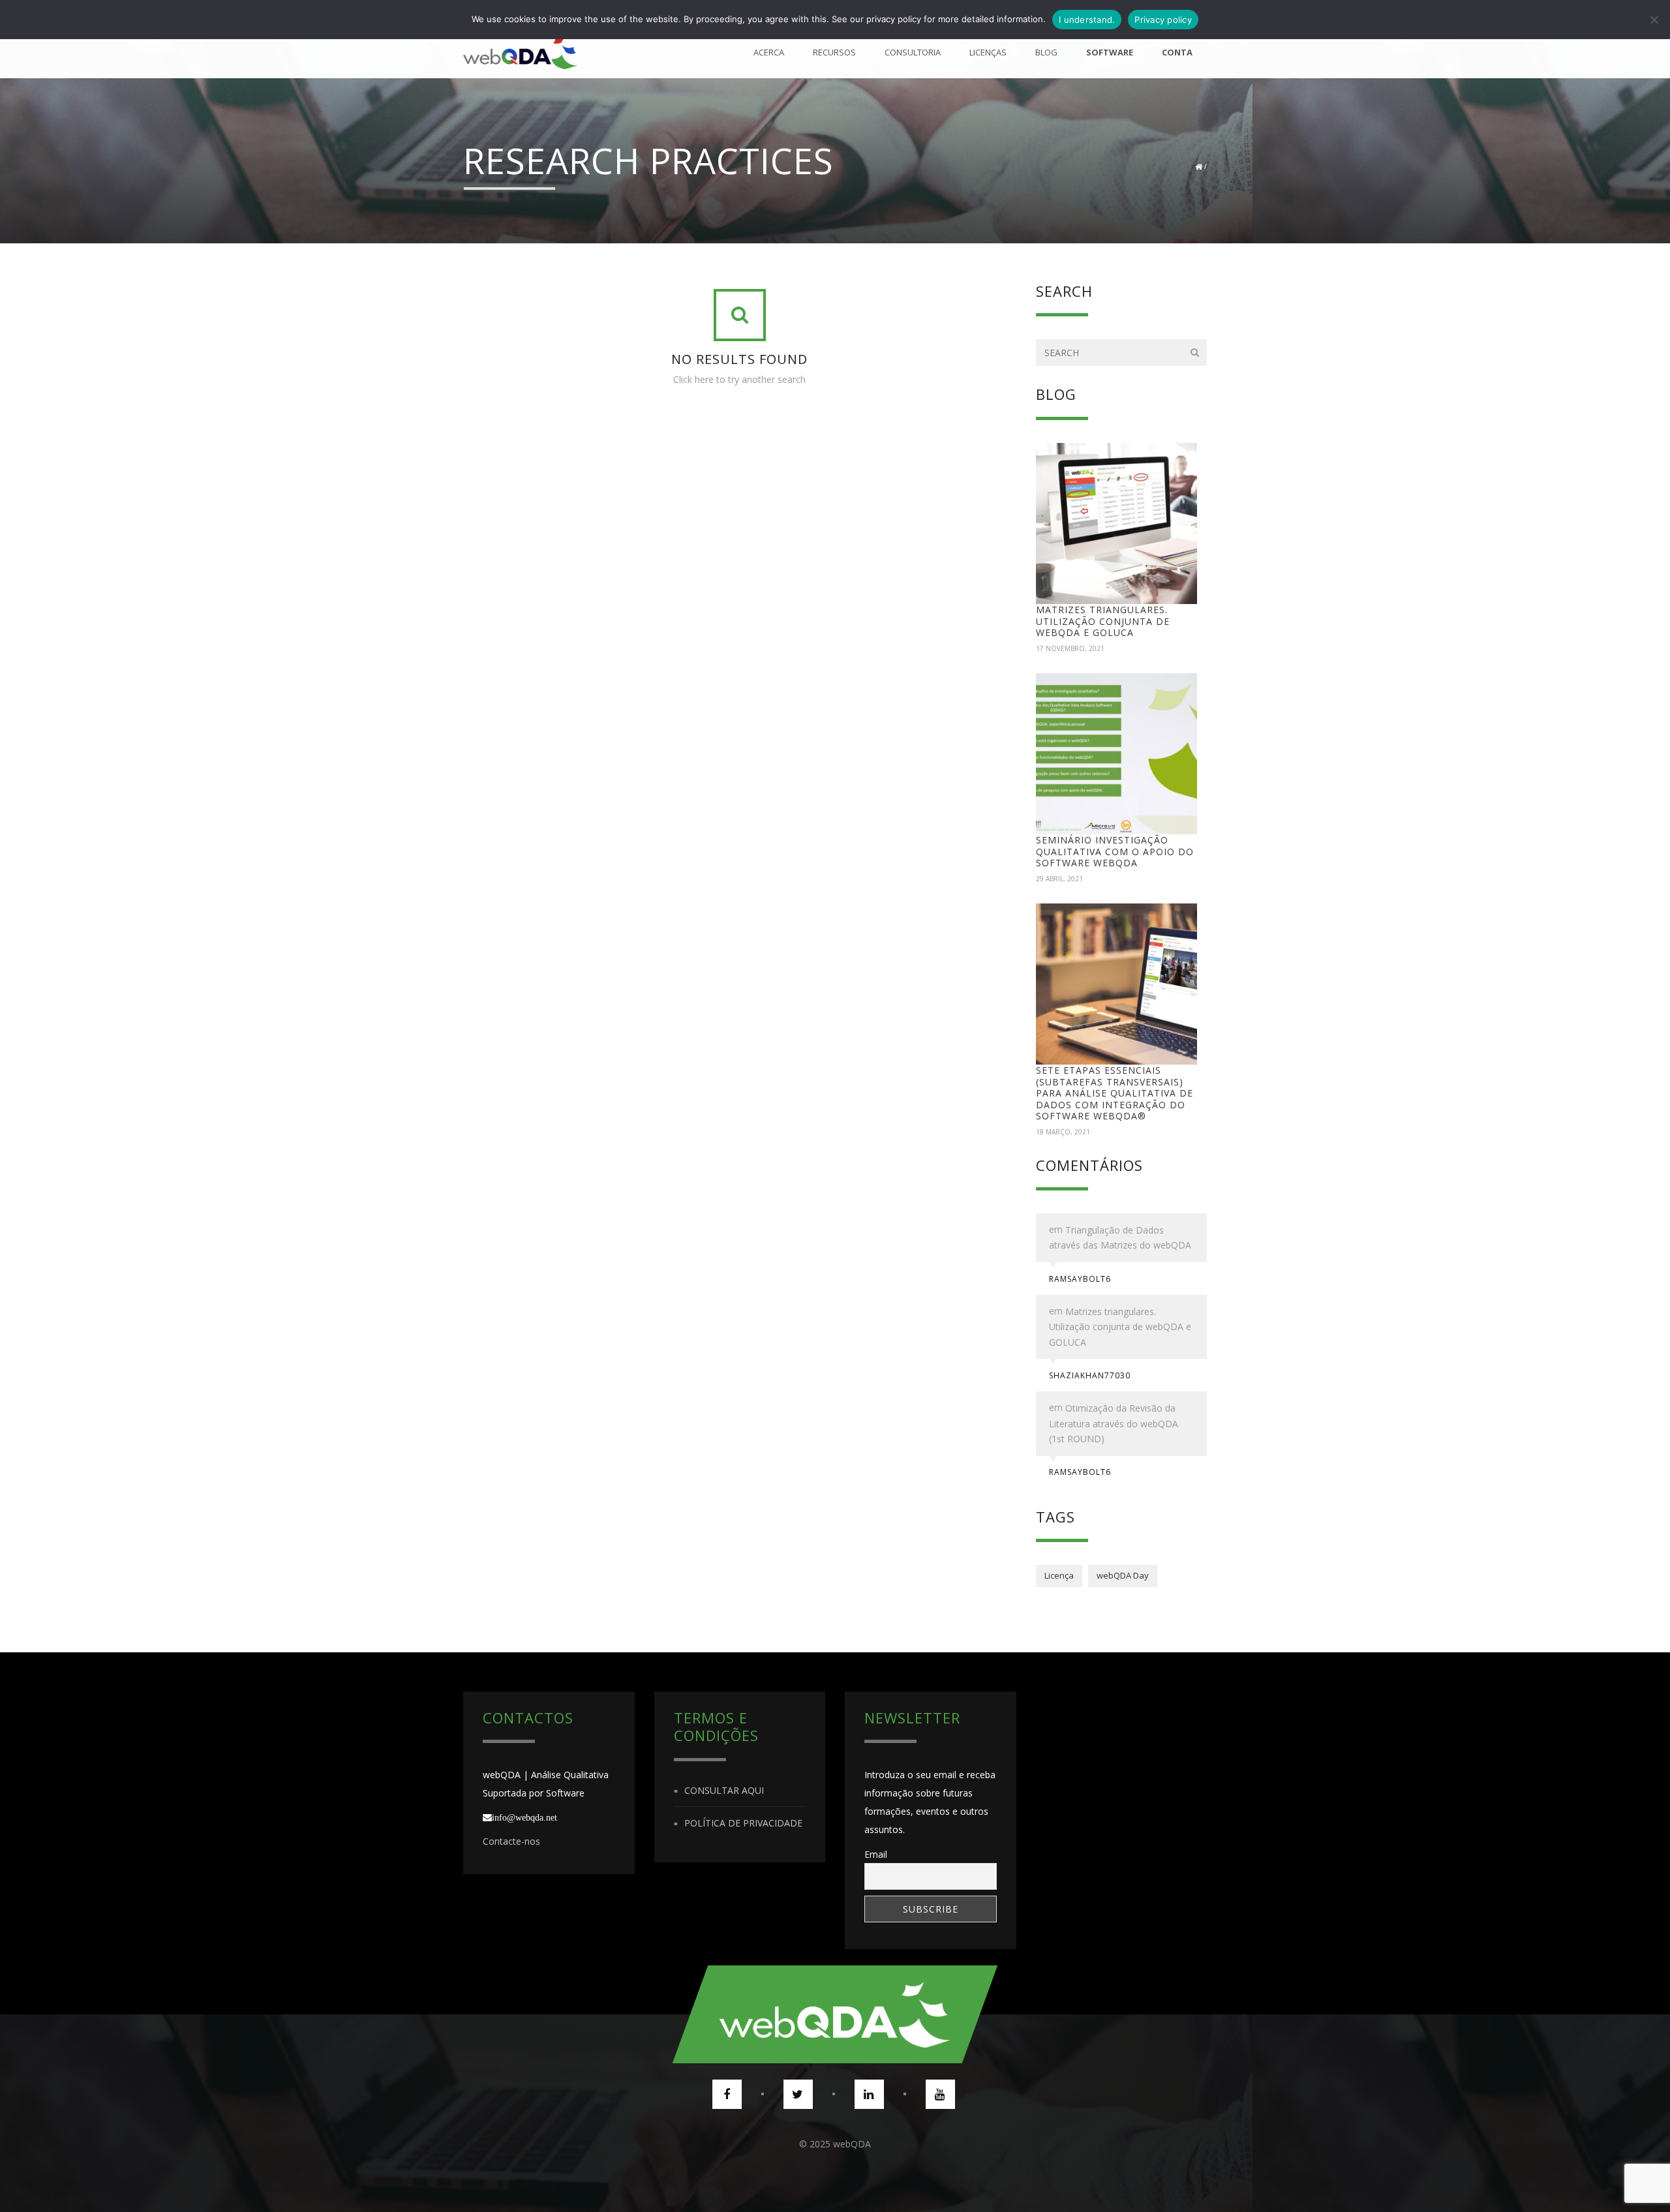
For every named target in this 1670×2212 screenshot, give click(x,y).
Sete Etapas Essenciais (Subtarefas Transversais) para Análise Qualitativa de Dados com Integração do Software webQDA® (1115, 1093)
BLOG (1046, 52)
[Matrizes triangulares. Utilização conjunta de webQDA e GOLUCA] (1117, 524)
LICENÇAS (988, 52)
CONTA (1177, 52)
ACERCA (769, 52)
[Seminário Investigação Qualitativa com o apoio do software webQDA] (1117, 754)
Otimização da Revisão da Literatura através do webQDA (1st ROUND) (1114, 1423)
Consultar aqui (724, 1790)
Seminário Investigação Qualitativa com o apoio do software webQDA (1115, 851)
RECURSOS (834, 52)
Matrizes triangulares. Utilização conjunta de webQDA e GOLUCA (1103, 621)
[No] (1654, 20)
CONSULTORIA (913, 52)
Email (876, 1854)
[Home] (520, 52)
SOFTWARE (1110, 52)
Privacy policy (1163, 20)
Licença (1059, 1575)
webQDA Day (1123, 1575)
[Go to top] (835, 2014)
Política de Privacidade (743, 1823)
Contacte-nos (511, 1841)
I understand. (1087, 20)
